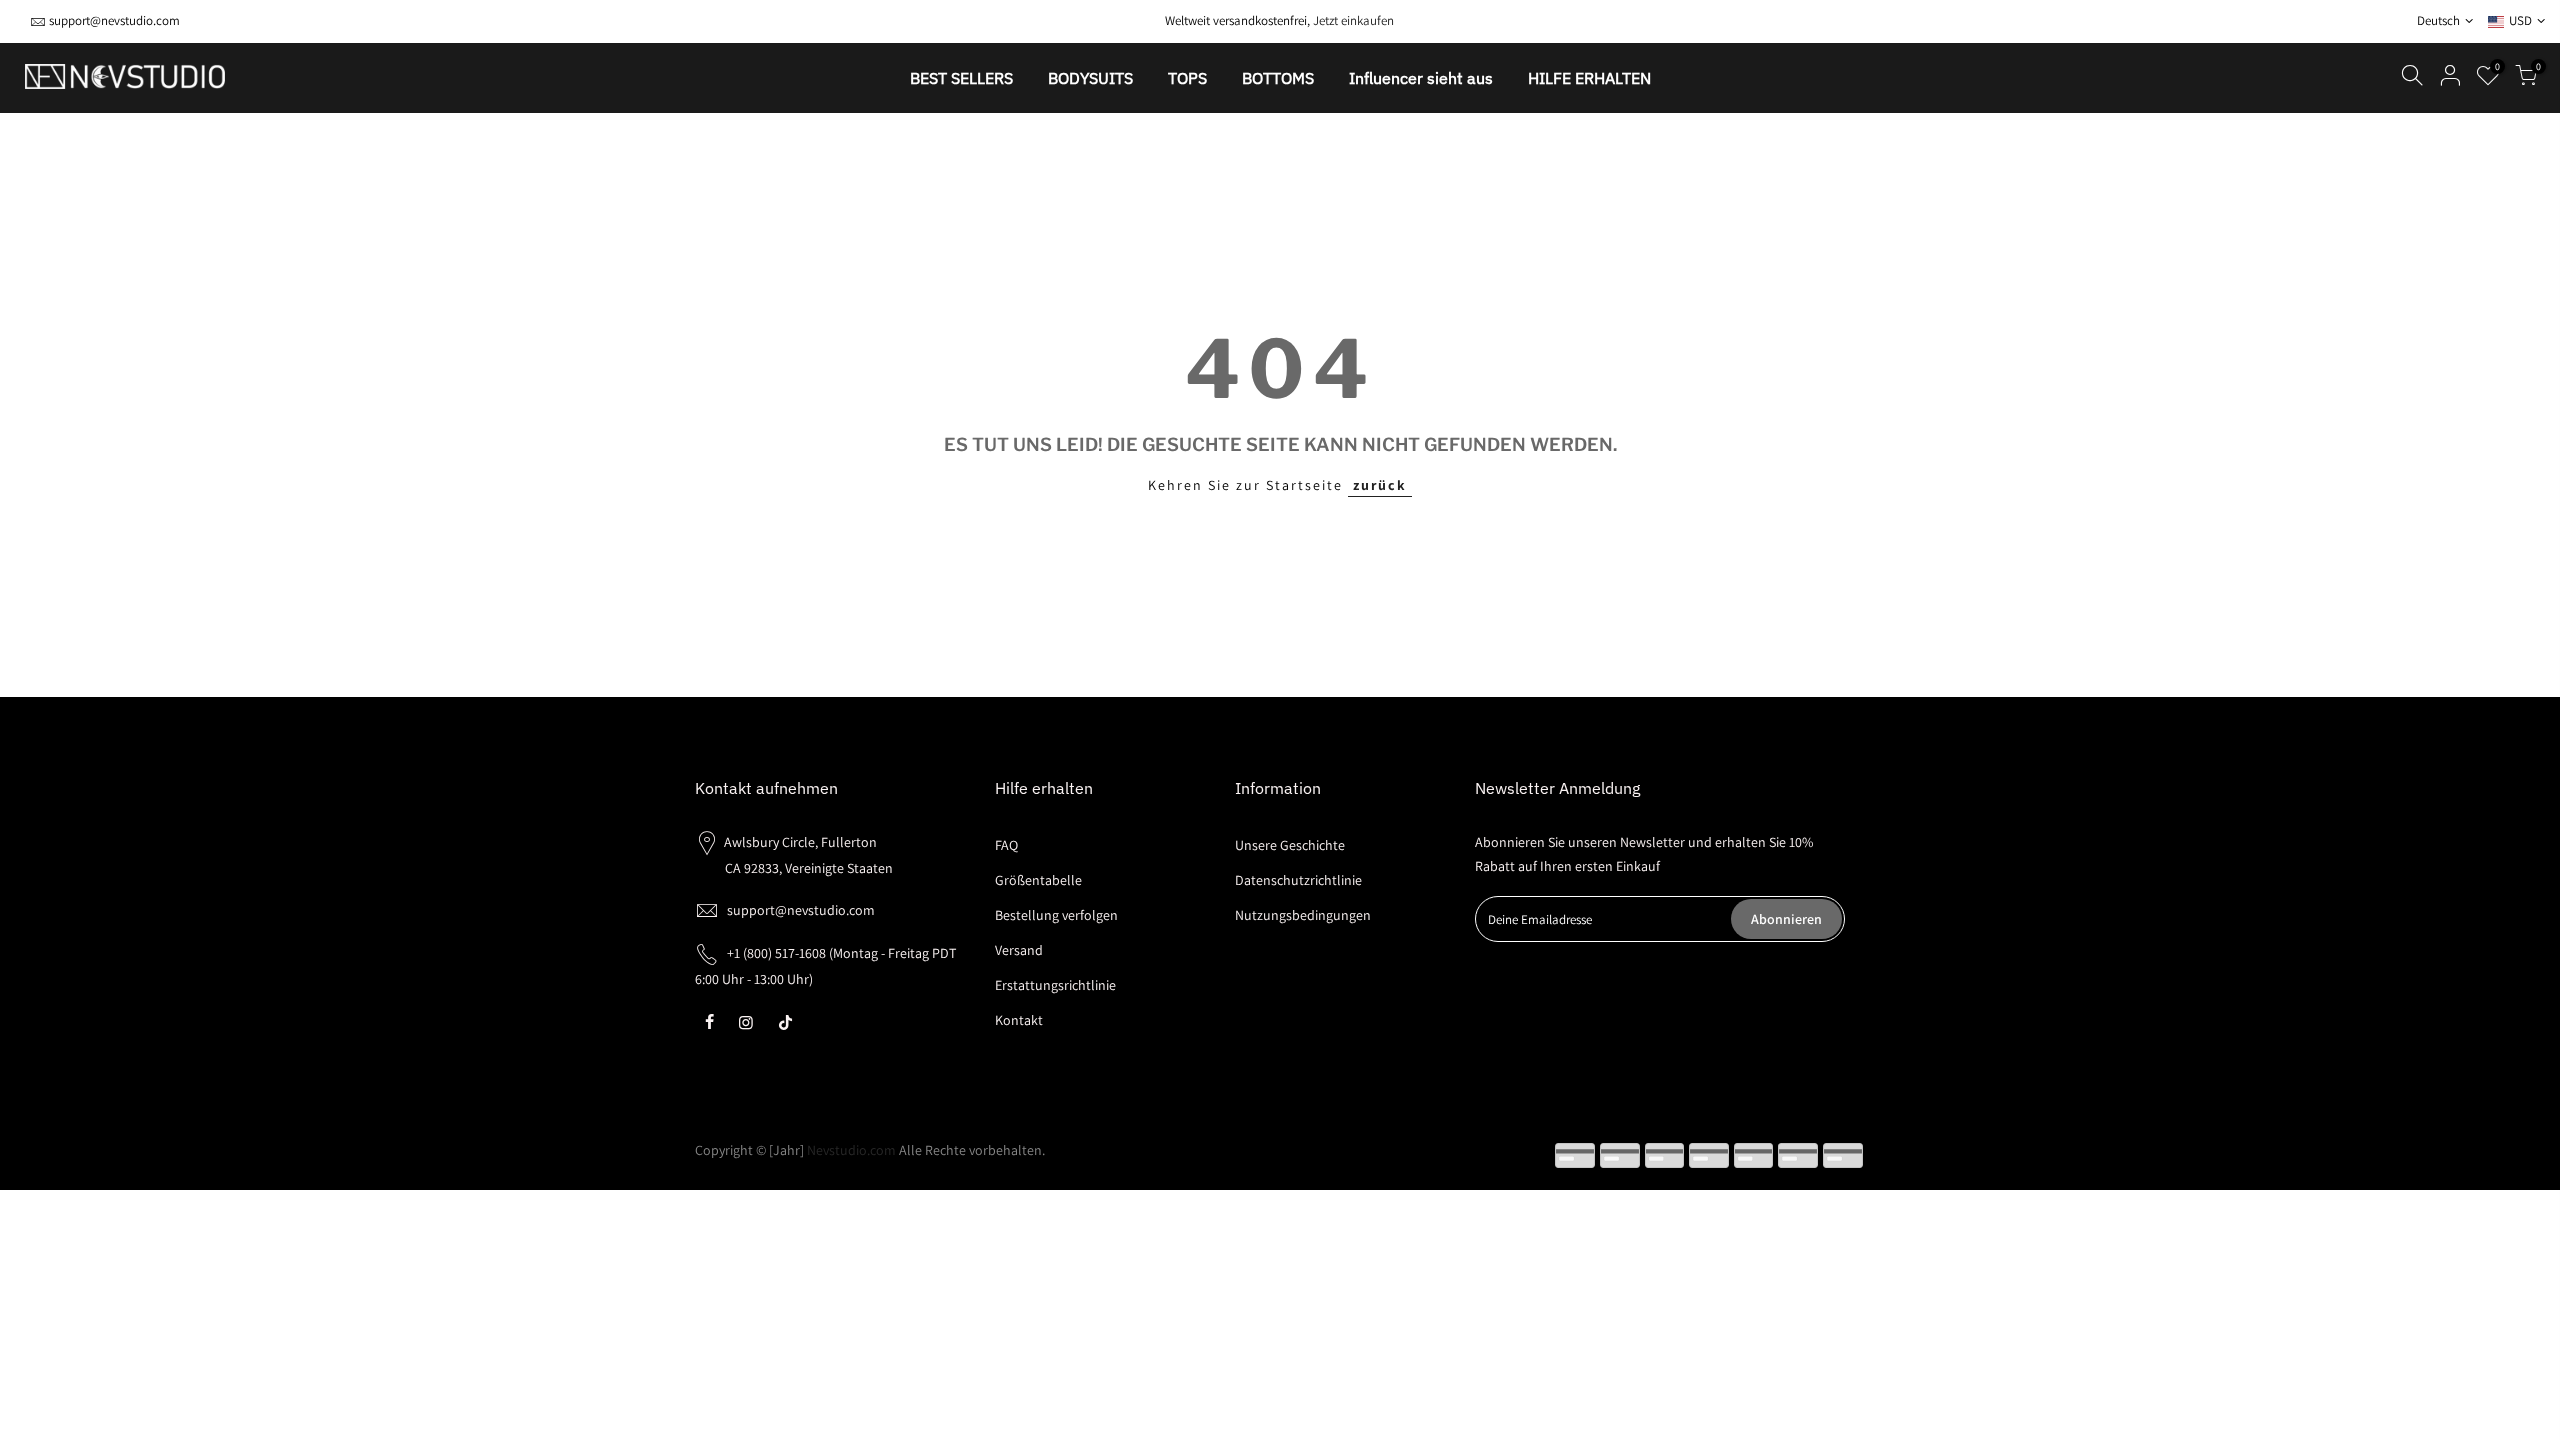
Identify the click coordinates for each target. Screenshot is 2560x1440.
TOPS (1187, 78)
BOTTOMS (1278, 78)
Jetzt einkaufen (1353, 20)
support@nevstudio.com (114, 20)
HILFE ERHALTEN (1589, 78)
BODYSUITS (1090, 78)
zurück (1380, 485)
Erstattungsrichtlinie (1055, 985)
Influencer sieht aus (1421, 78)
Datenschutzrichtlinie (1298, 880)
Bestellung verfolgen (1056, 915)
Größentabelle (1038, 880)
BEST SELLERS (961, 78)
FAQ (1006, 845)
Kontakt (1019, 1020)
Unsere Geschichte (1290, 845)
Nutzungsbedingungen (1303, 915)
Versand (1019, 950)
